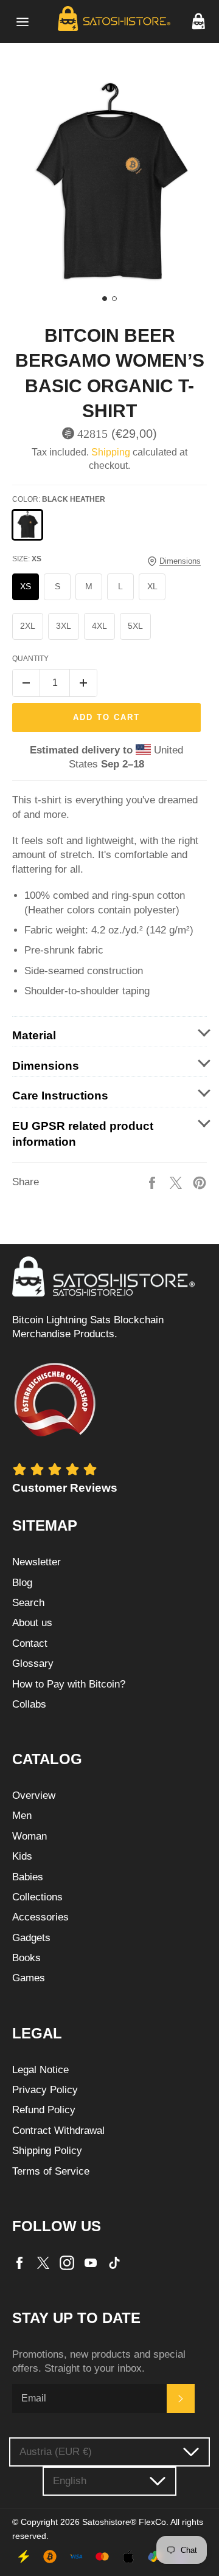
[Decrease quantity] (26, 683)
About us (32, 1623)
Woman (30, 1836)
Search (28, 1603)
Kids (22, 1856)
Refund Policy (44, 2110)
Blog (22, 1583)
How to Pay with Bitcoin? (69, 1684)
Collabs (29, 1704)
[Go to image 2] (114, 299)
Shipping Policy (47, 2151)
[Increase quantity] (83, 683)
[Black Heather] (27, 525)
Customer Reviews (65, 1488)
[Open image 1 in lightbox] (109, 183)
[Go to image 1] (105, 299)
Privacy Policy (45, 2090)
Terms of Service (51, 2171)
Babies (28, 1877)
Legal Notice (40, 2070)
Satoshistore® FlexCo (124, 2522)
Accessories (40, 1917)
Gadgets (31, 1938)
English (70, 2481)
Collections (37, 1897)
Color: (59, 499)
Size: (27, 559)
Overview (34, 1795)
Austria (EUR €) (56, 2452)
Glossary (33, 1664)
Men (22, 1816)
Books (26, 1958)
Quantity (30, 659)
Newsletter (36, 1562)
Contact (30, 1643)
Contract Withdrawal (58, 2131)
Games (29, 1978)
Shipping (111, 452)
